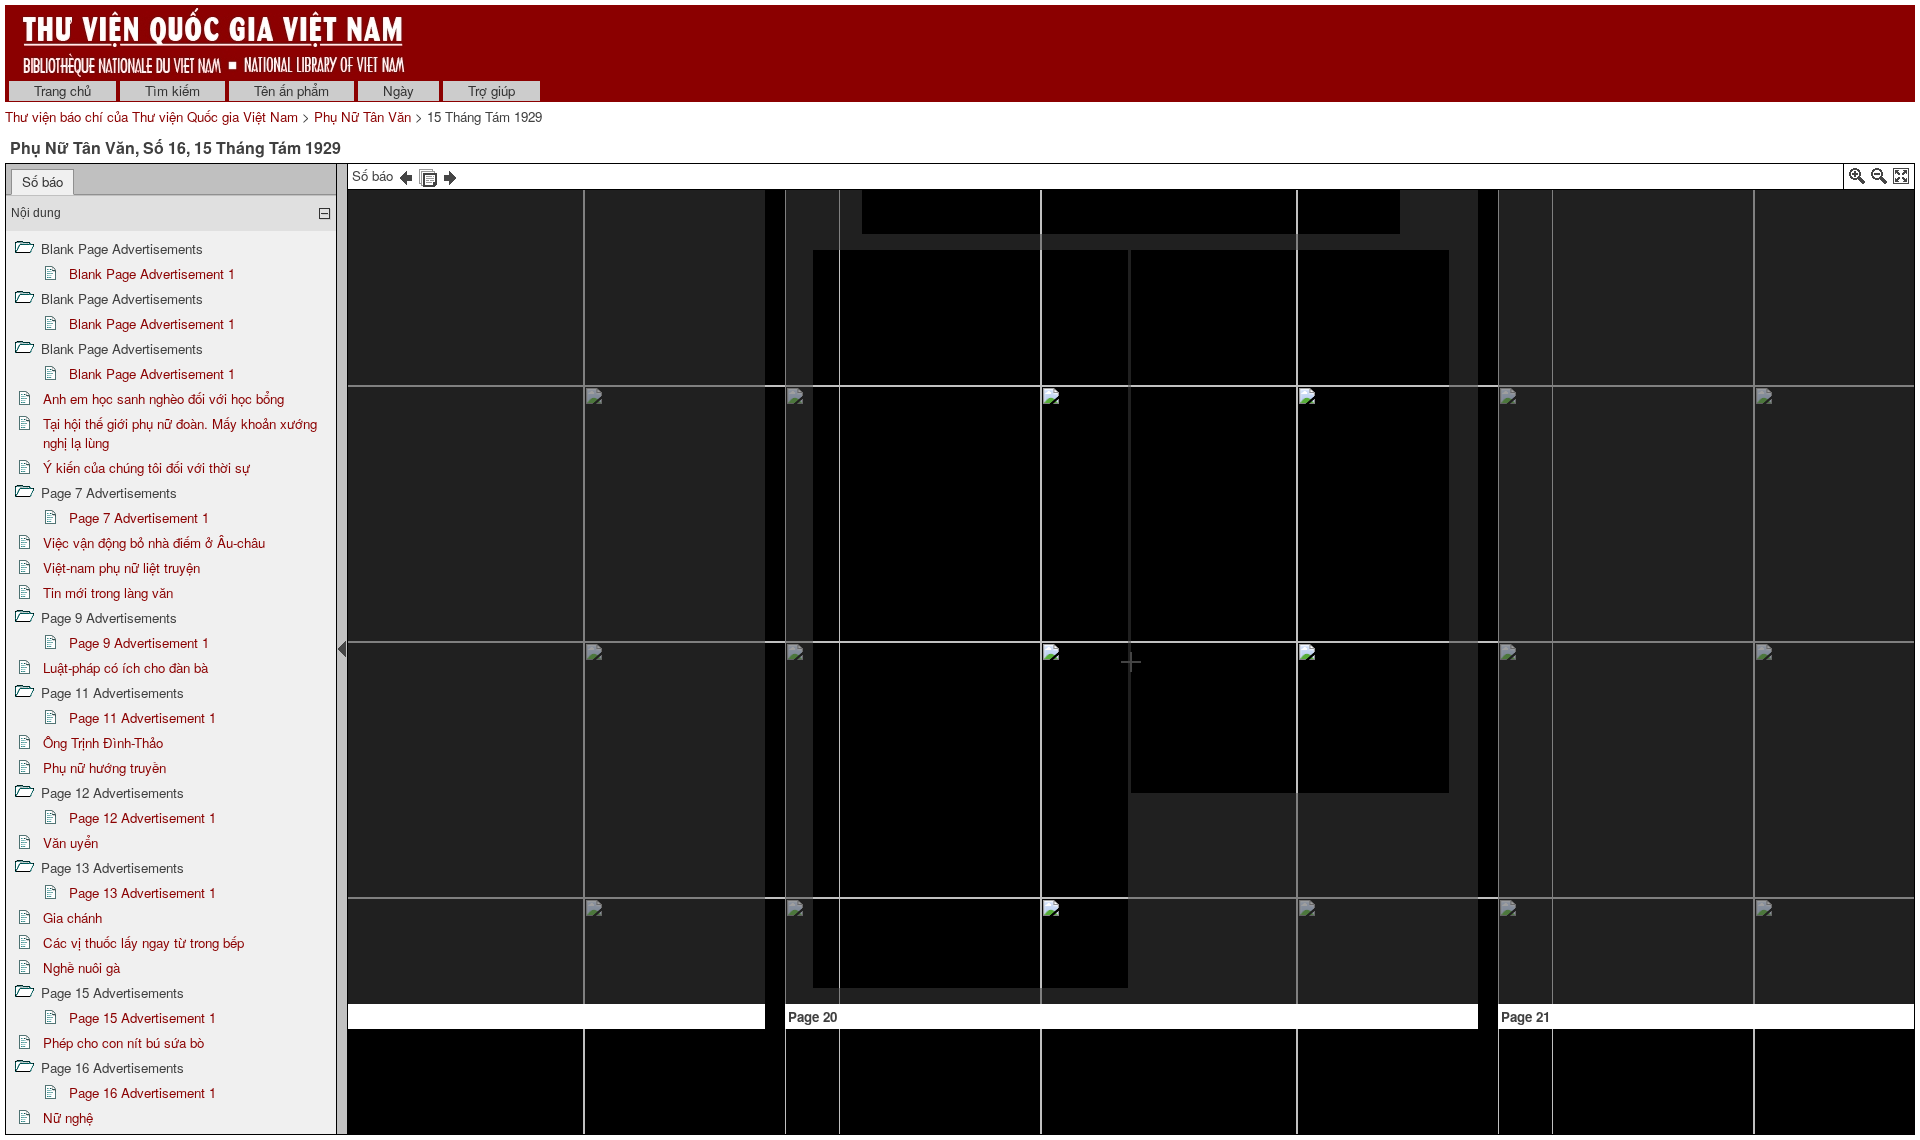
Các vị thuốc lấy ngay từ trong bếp (143, 942)
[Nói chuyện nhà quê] (1683, 681)
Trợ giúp (491, 90)
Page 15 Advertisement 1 (142, 1017)
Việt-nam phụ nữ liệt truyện (121, 567)
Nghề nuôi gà (81, 967)
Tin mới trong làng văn (108, 592)
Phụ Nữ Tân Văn (362, 116)
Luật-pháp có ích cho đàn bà (125, 667)
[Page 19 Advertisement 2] (577, 807)
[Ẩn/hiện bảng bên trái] (342, 649)
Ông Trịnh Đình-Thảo (103, 742)
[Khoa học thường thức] (424, 208)
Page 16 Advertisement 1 (142, 1092)
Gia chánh (72, 917)
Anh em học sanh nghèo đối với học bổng (163, 398)
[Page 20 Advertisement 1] (1289, 889)
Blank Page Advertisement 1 (152, 273)
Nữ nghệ (68, 1117)
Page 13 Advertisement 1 (142, 892)
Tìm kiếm (172, 90)
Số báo (42, 181)
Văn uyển (70, 842)
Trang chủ (62, 90)
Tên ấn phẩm (291, 90)
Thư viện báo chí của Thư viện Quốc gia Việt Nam (151, 116)
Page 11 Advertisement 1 (142, 717)
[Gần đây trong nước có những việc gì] (1131, 209)
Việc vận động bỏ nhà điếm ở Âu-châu (154, 542)
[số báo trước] (406, 175)
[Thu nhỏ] (1879, 179)
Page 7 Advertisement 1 (139, 517)
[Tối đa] (1901, 179)
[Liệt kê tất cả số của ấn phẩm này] (428, 175)
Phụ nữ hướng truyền (104, 767)
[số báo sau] (450, 175)
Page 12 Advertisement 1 (142, 817)
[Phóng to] (1857, 179)
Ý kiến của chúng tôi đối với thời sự (146, 467)
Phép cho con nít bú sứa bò (123, 1042)
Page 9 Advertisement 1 (139, 642)
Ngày (398, 90)
